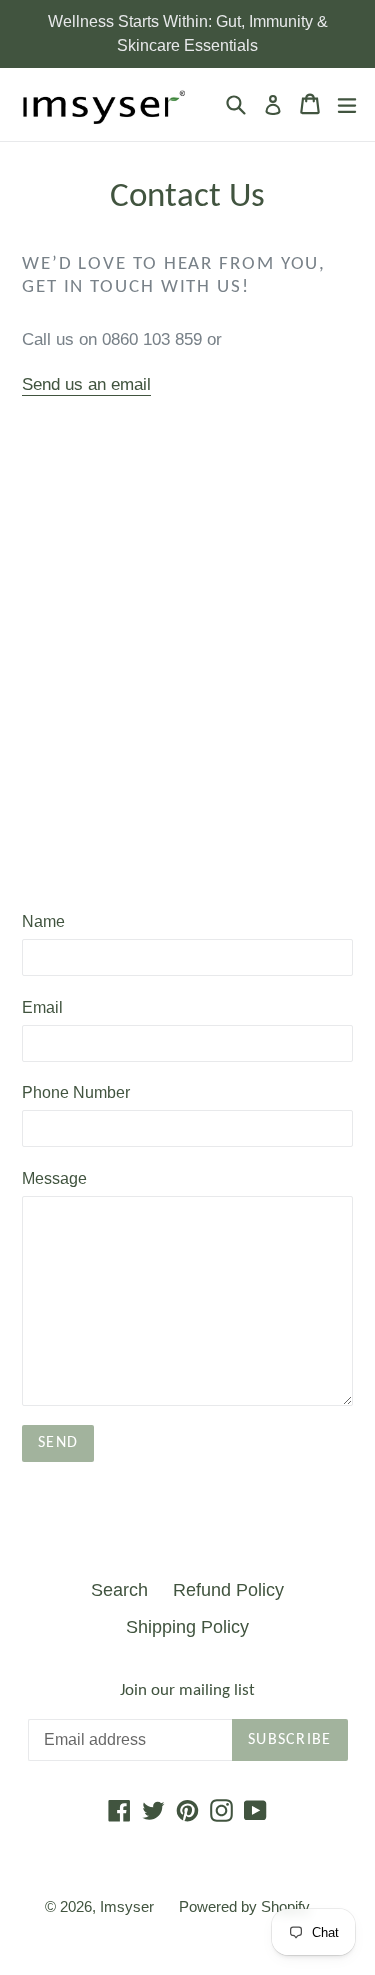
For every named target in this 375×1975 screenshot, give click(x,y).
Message (54, 1178)
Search (119, 1590)
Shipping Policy (187, 1627)
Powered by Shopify (244, 1906)
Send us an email (86, 384)
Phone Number (76, 1092)
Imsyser (127, 1906)
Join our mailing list (187, 1690)
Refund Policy (228, 1590)
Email (42, 1007)
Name (43, 921)
